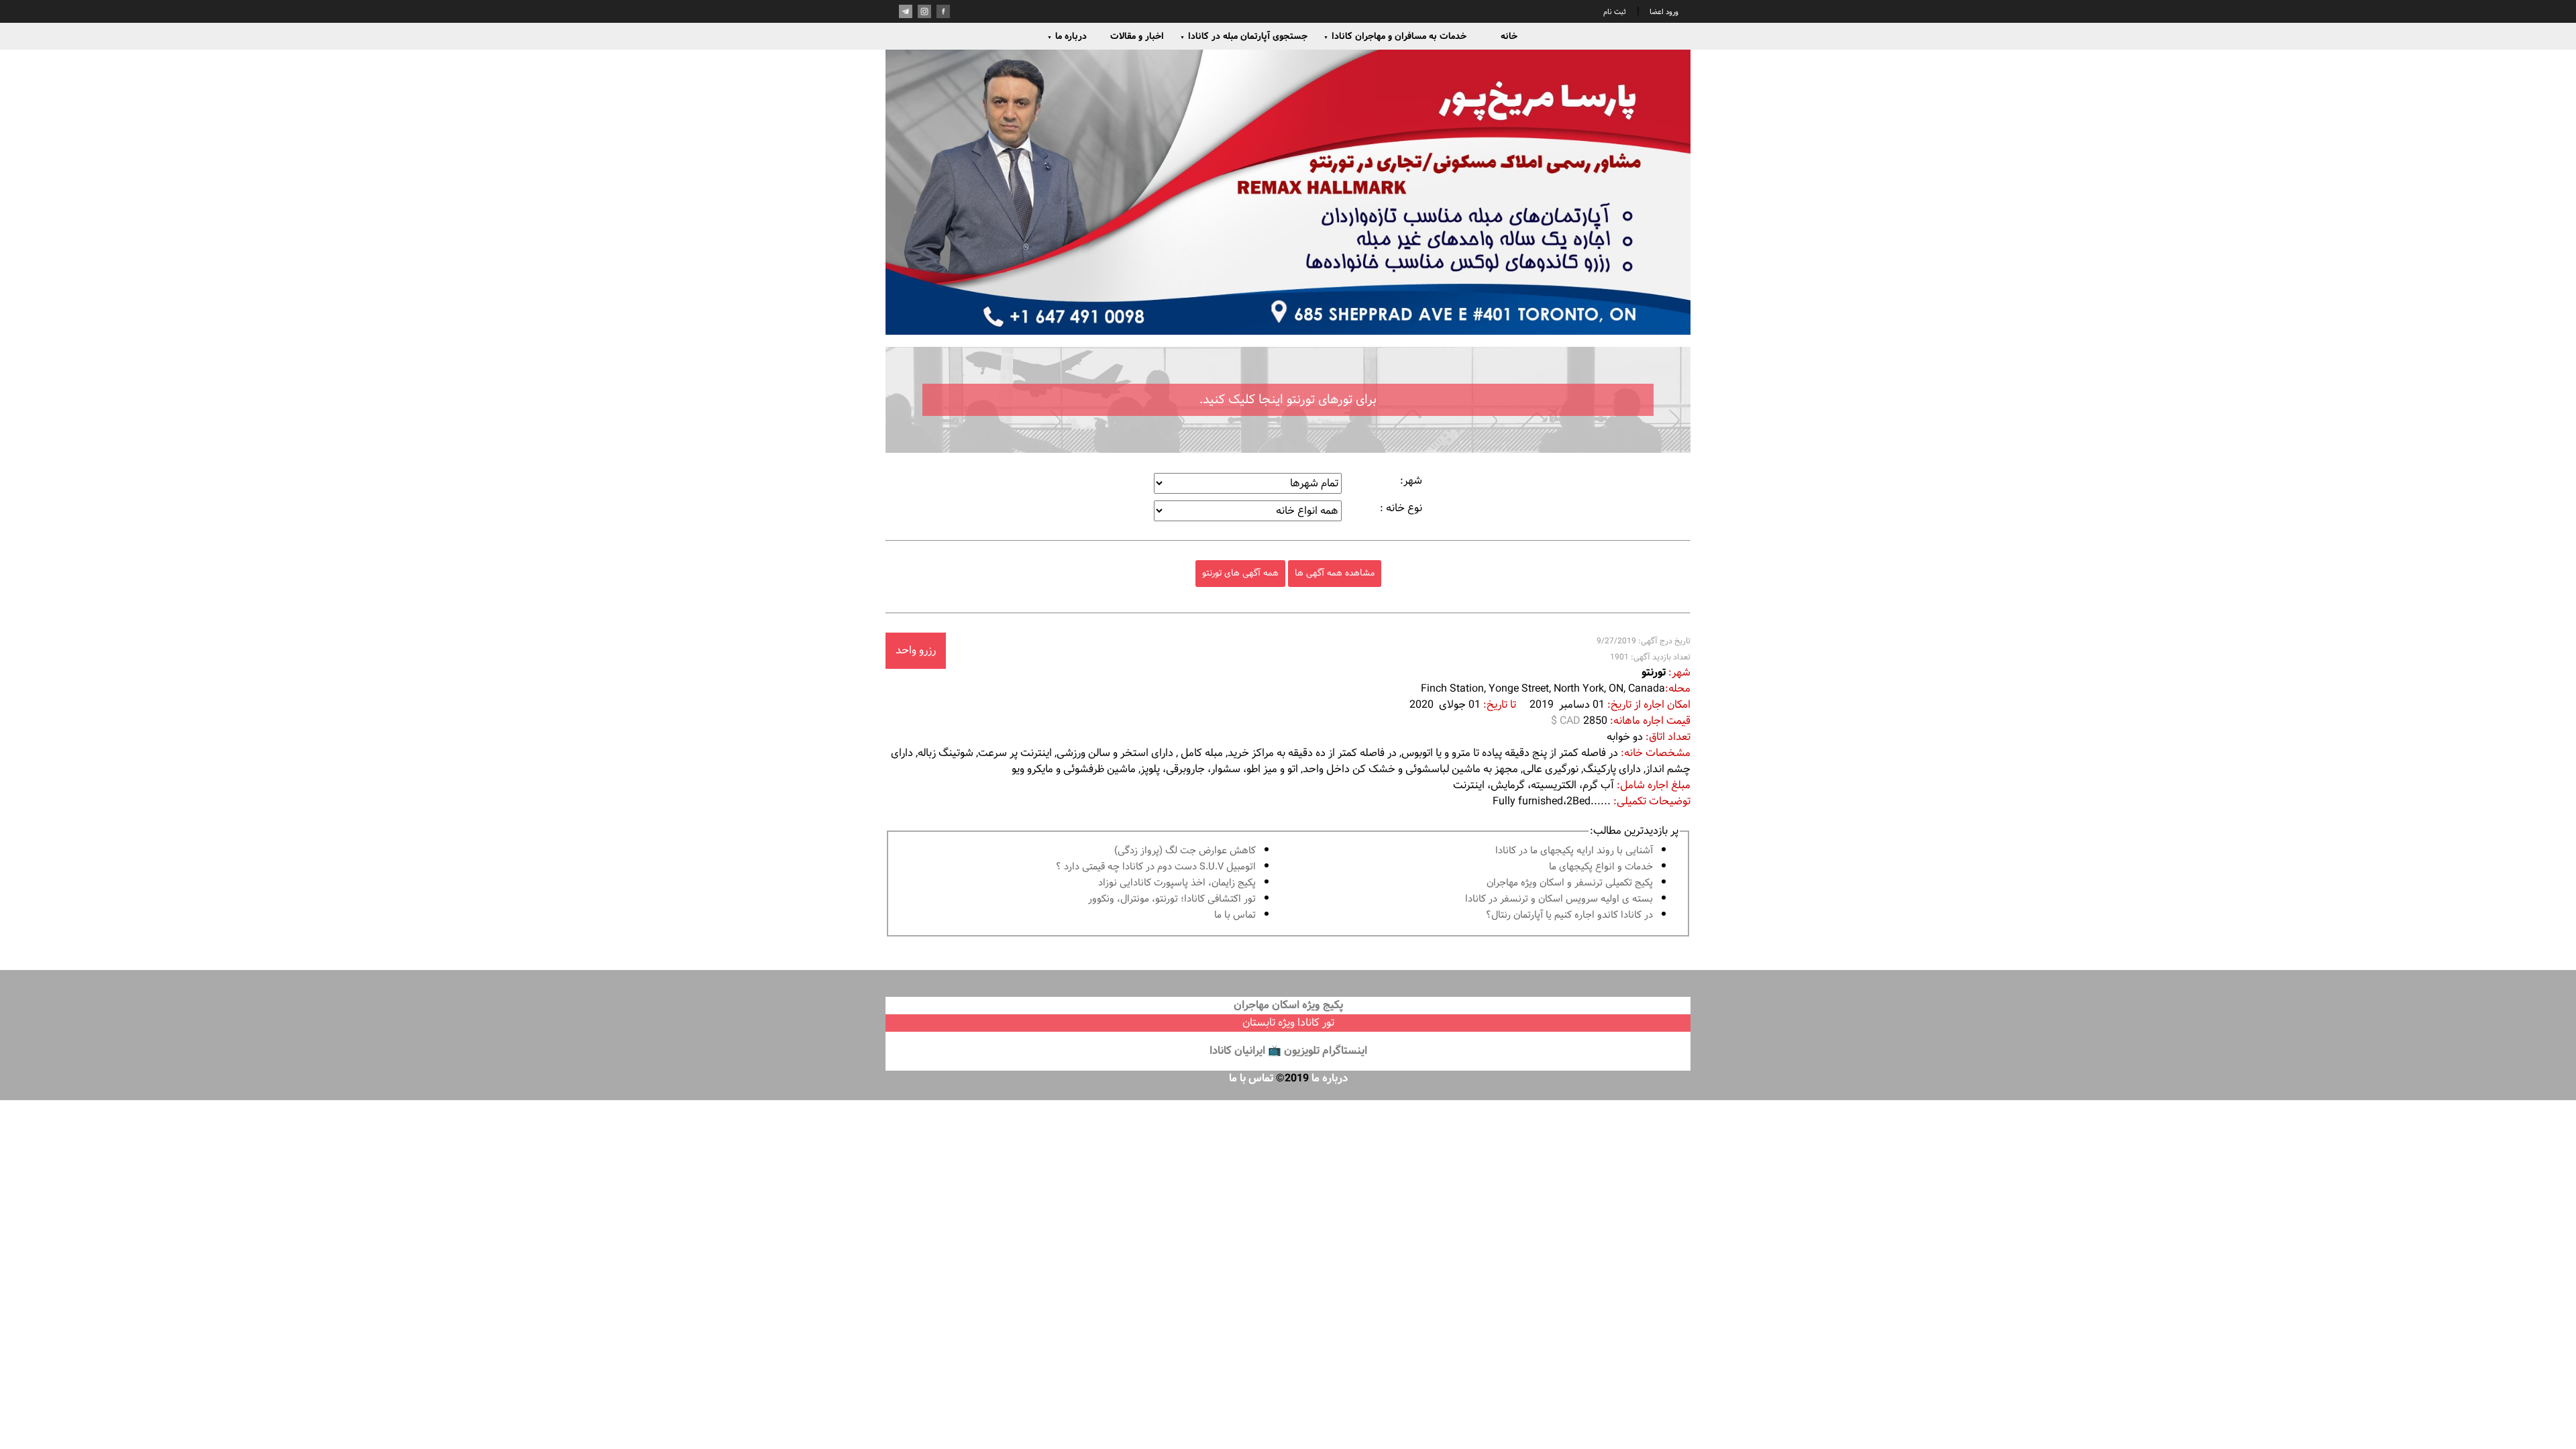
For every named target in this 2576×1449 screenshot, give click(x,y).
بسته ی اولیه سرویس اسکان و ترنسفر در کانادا (1559, 899)
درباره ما (1067, 36)
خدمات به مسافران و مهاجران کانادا (1395, 36)
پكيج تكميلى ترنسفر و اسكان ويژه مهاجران (1570, 883)
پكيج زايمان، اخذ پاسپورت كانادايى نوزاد (1177, 883)
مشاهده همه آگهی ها (1335, 573)
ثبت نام (1615, 12)
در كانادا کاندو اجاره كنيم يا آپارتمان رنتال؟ (1569, 915)
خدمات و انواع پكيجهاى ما (1601, 867)
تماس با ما (1235, 915)
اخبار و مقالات (1137, 36)
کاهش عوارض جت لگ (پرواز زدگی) (1185, 851)
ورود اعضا (1663, 12)
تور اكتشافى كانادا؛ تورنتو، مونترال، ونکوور (1172, 899)
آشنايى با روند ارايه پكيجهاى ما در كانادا (1574, 851)
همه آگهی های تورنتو (1240, 573)
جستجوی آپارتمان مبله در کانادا (1244, 36)
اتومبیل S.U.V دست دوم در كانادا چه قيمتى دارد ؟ (1156, 867)
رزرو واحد (916, 650)
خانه (1509, 36)
